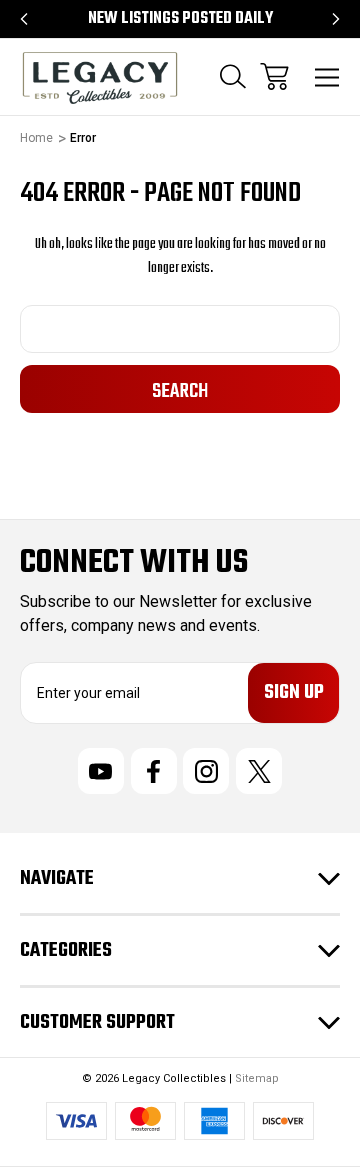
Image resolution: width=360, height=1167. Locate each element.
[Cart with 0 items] (274, 76)
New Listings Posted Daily (180, 19)
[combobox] (180, 329)
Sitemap (257, 1078)
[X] (259, 771)
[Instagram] (206, 771)
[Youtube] (101, 771)
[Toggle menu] (327, 76)
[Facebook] (154, 771)
